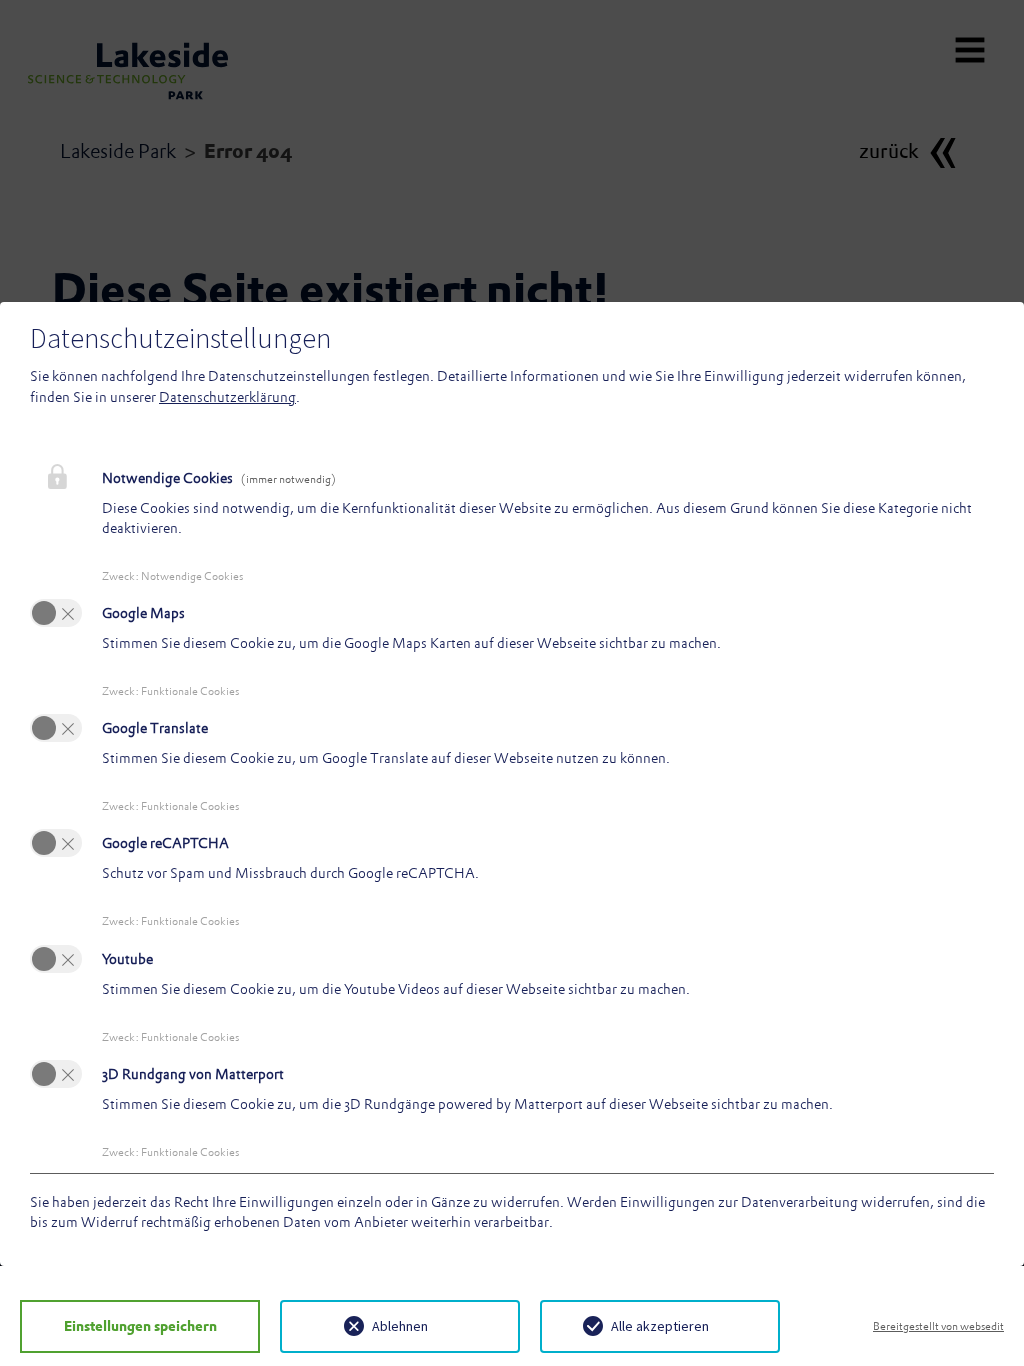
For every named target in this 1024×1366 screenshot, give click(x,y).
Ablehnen (400, 1326)
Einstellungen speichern (140, 1326)
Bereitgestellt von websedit (938, 1326)
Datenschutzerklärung (227, 397)
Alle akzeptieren (660, 1326)
